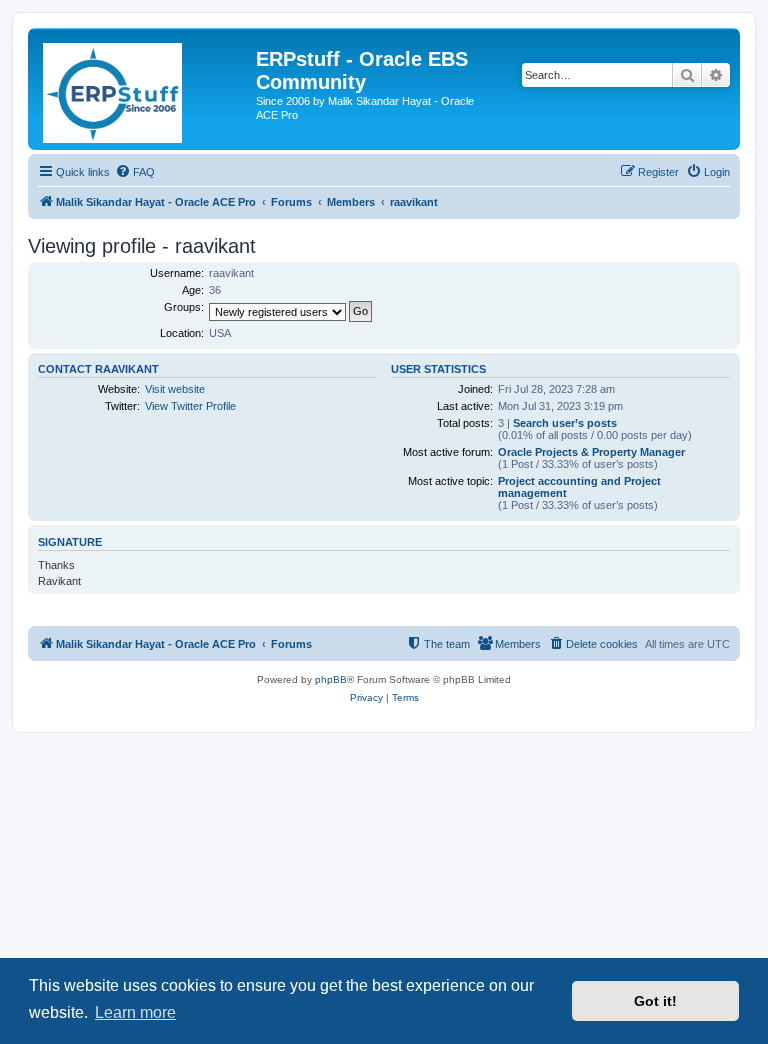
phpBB (331, 679)
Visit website (175, 389)
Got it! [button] (655, 1001)
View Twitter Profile (190, 406)
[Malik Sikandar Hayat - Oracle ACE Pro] (144, 89)
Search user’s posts (565, 423)
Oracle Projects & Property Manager (591, 452)
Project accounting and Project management (579, 487)
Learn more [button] (135, 1012)
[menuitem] (135, 172)
